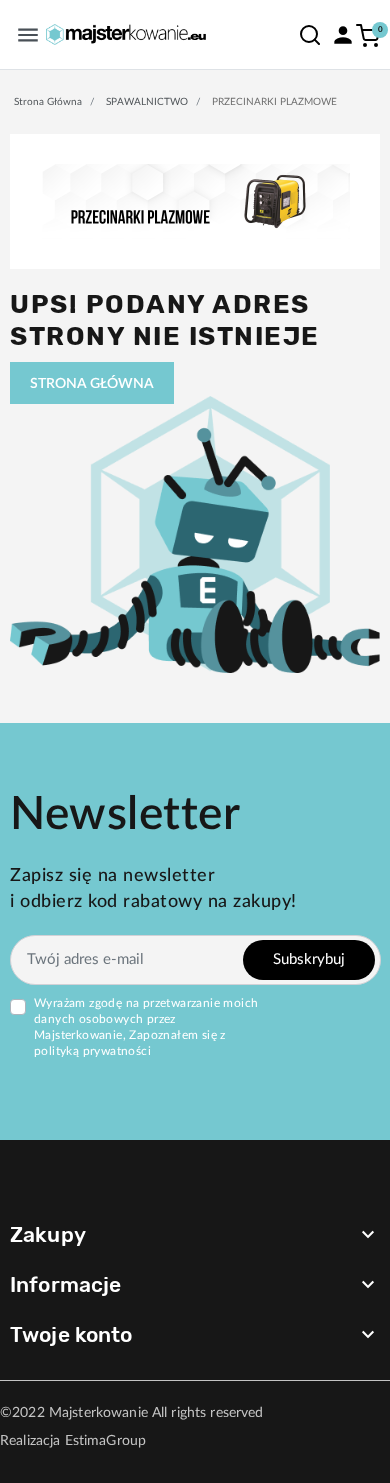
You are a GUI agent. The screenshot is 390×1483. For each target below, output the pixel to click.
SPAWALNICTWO (147, 102)
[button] (310, 34)
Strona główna (48, 102)
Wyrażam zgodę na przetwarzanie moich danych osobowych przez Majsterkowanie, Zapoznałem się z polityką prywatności (146, 1027)
